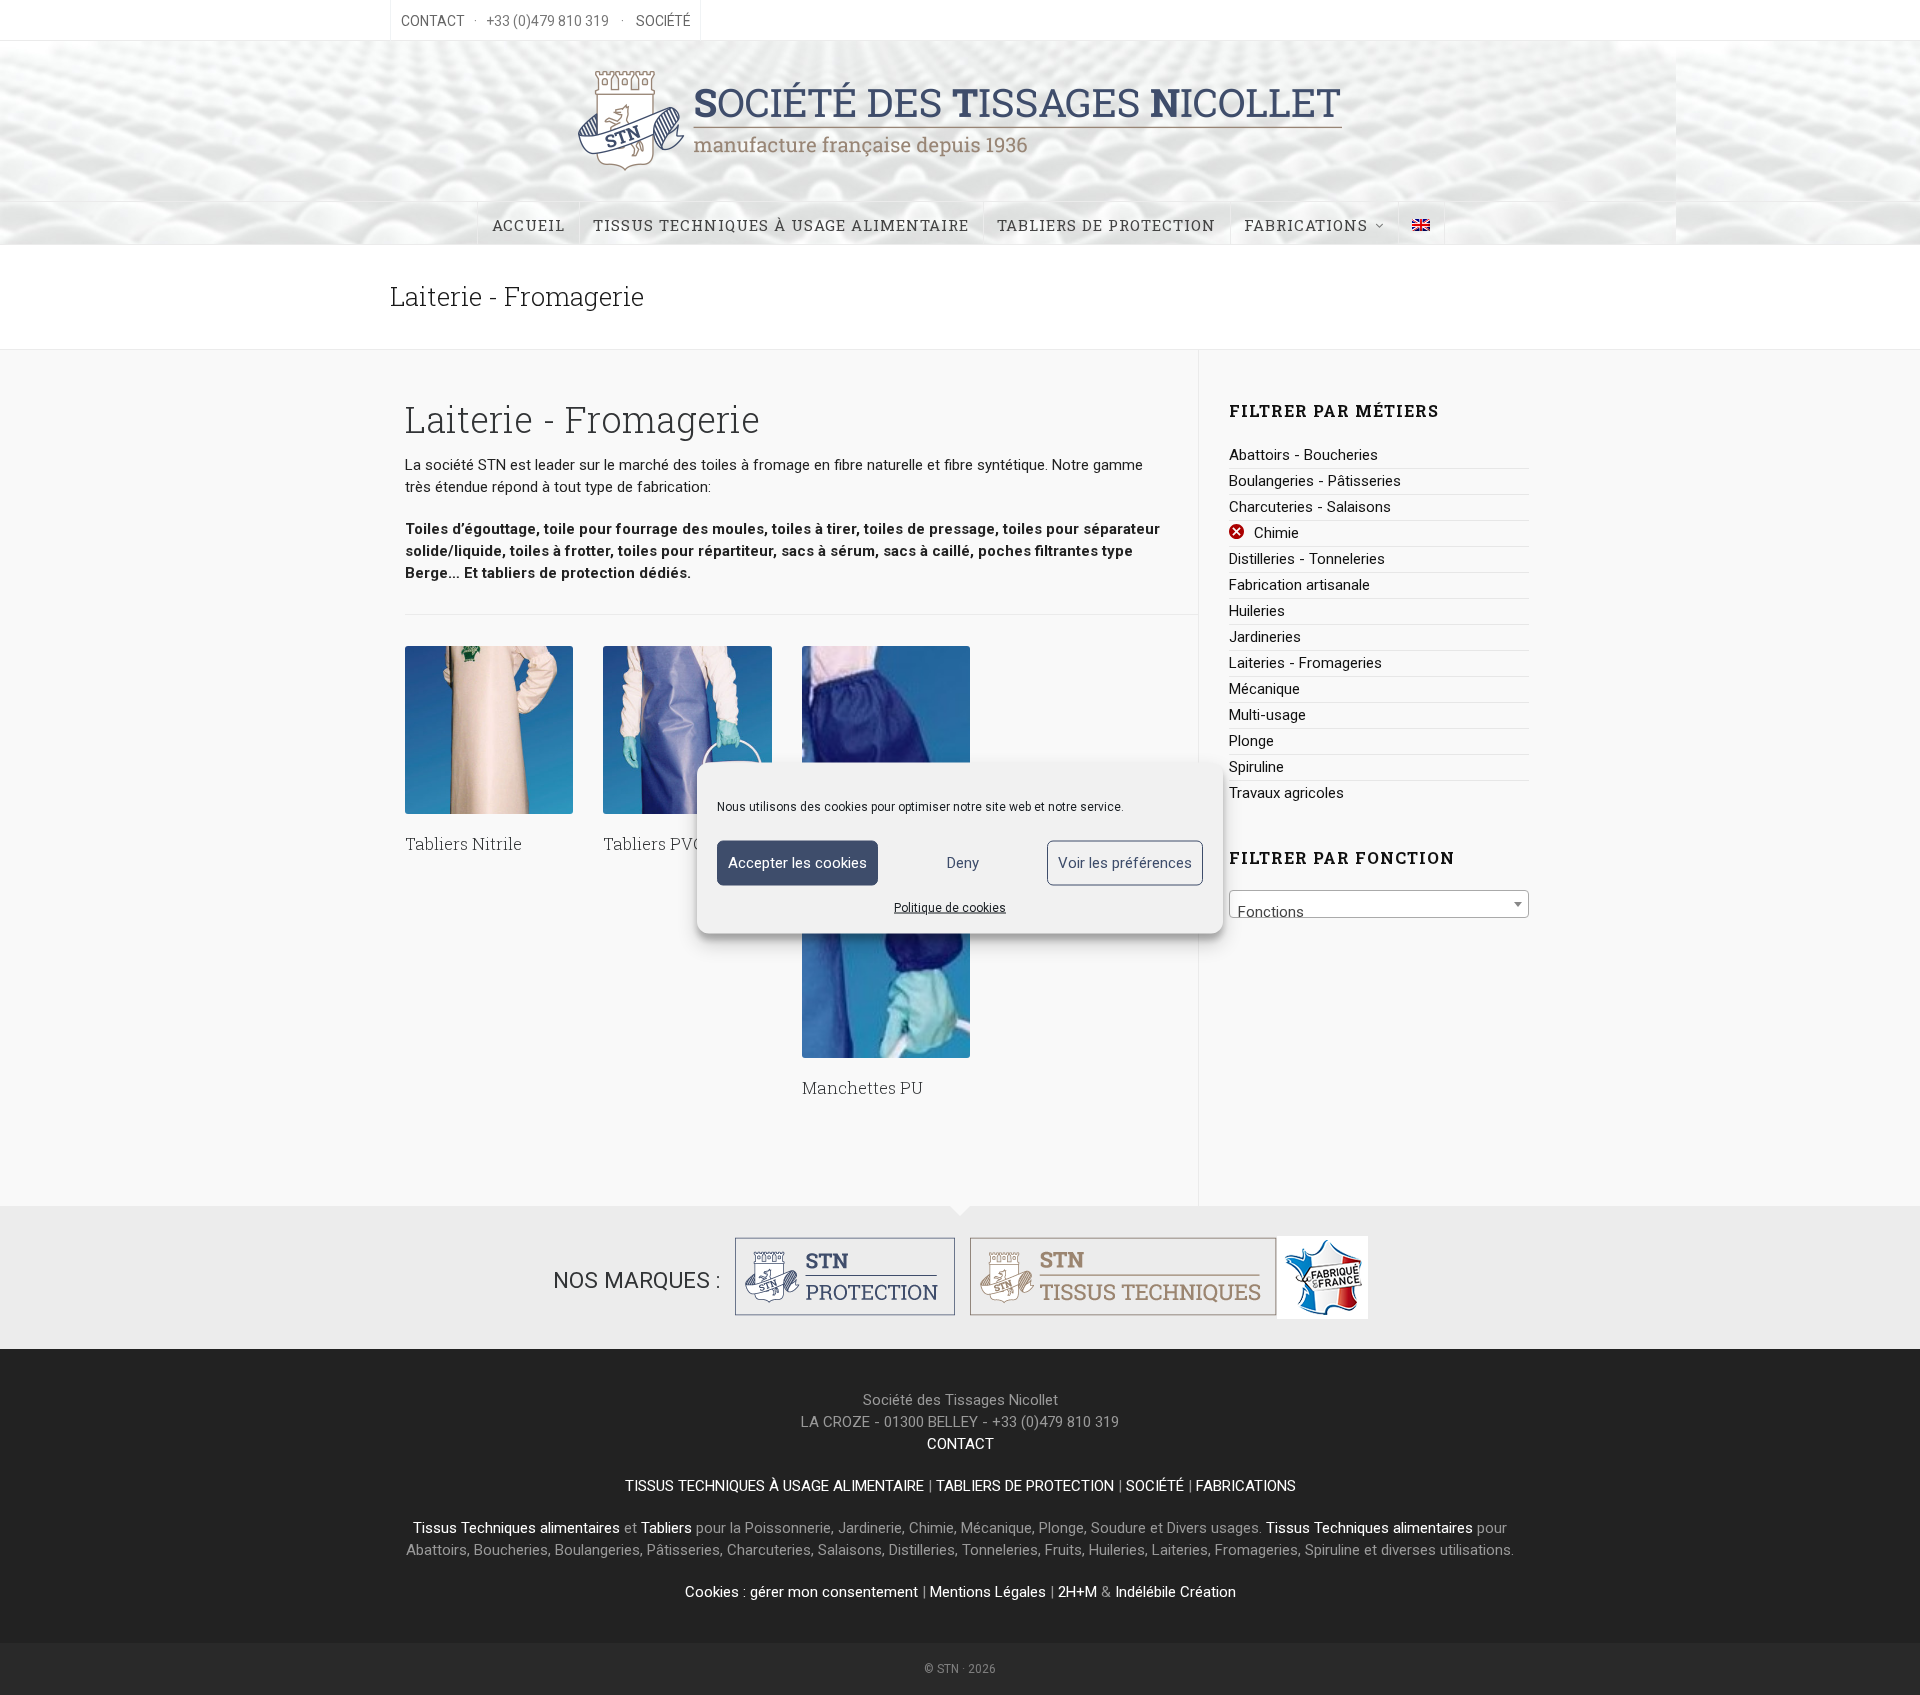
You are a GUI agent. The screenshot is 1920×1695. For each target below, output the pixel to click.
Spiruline (1256, 767)
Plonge (1251, 741)
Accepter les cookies (797, 863)
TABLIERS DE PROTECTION (1025, 1486)
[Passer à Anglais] (1421, 223)
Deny (963, 863)
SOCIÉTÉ (663, 21)
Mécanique (1264, 689)
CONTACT (433, 21)
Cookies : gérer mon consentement (801, 1592)
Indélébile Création (1175, 1592)
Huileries (1257, 611)
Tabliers (666, 1528)
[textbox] (1379, 912)
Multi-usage (1267, 715)
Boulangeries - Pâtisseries (1315, 481)
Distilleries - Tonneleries (1307, 559)
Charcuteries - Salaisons (1310, 507)
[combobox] (1379, 904)
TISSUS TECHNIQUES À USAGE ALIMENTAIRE (774, 1486)
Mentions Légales (988, 1592)
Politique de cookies (950, 907)
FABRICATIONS (1246, 1486)
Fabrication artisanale (1299, 585)
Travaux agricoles (1286, 793)
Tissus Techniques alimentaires (516, 1528)
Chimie (1276, 533)
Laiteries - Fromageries (1305, 663)
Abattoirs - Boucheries (1303, 455)
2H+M (1077, 1592)
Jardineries (1265, 637)
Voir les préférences (1125, 863)
